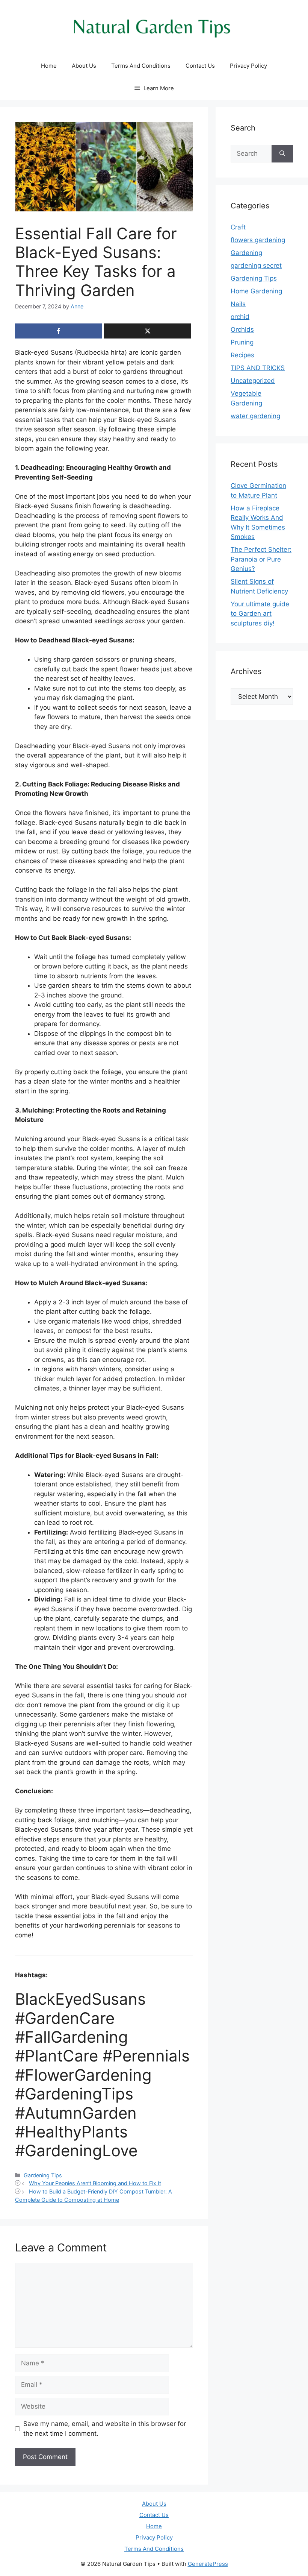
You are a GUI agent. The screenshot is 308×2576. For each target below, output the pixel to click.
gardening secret (256, 266)
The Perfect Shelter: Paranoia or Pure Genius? (261, 559)
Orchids (242, 329)
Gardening (246, 253)
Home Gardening (256, 291)
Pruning (242, 342)
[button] (154, 88)
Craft (238, 227)
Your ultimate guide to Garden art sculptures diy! (260, 614)
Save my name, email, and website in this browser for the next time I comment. (105, 2429)
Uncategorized (253, 381)
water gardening (255, 416)
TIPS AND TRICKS (258, 368)
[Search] (282, 154)
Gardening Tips (43, 2175)
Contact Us (200, 66)
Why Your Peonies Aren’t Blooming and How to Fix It (95, 2183)
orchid (240, 317)
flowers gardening (258, 240)
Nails (238, 304)
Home (49, 66)
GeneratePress (208, 2564)
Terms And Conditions (141, 66)
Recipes (242, 355)
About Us (84, 66)
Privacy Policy (248, 66)
